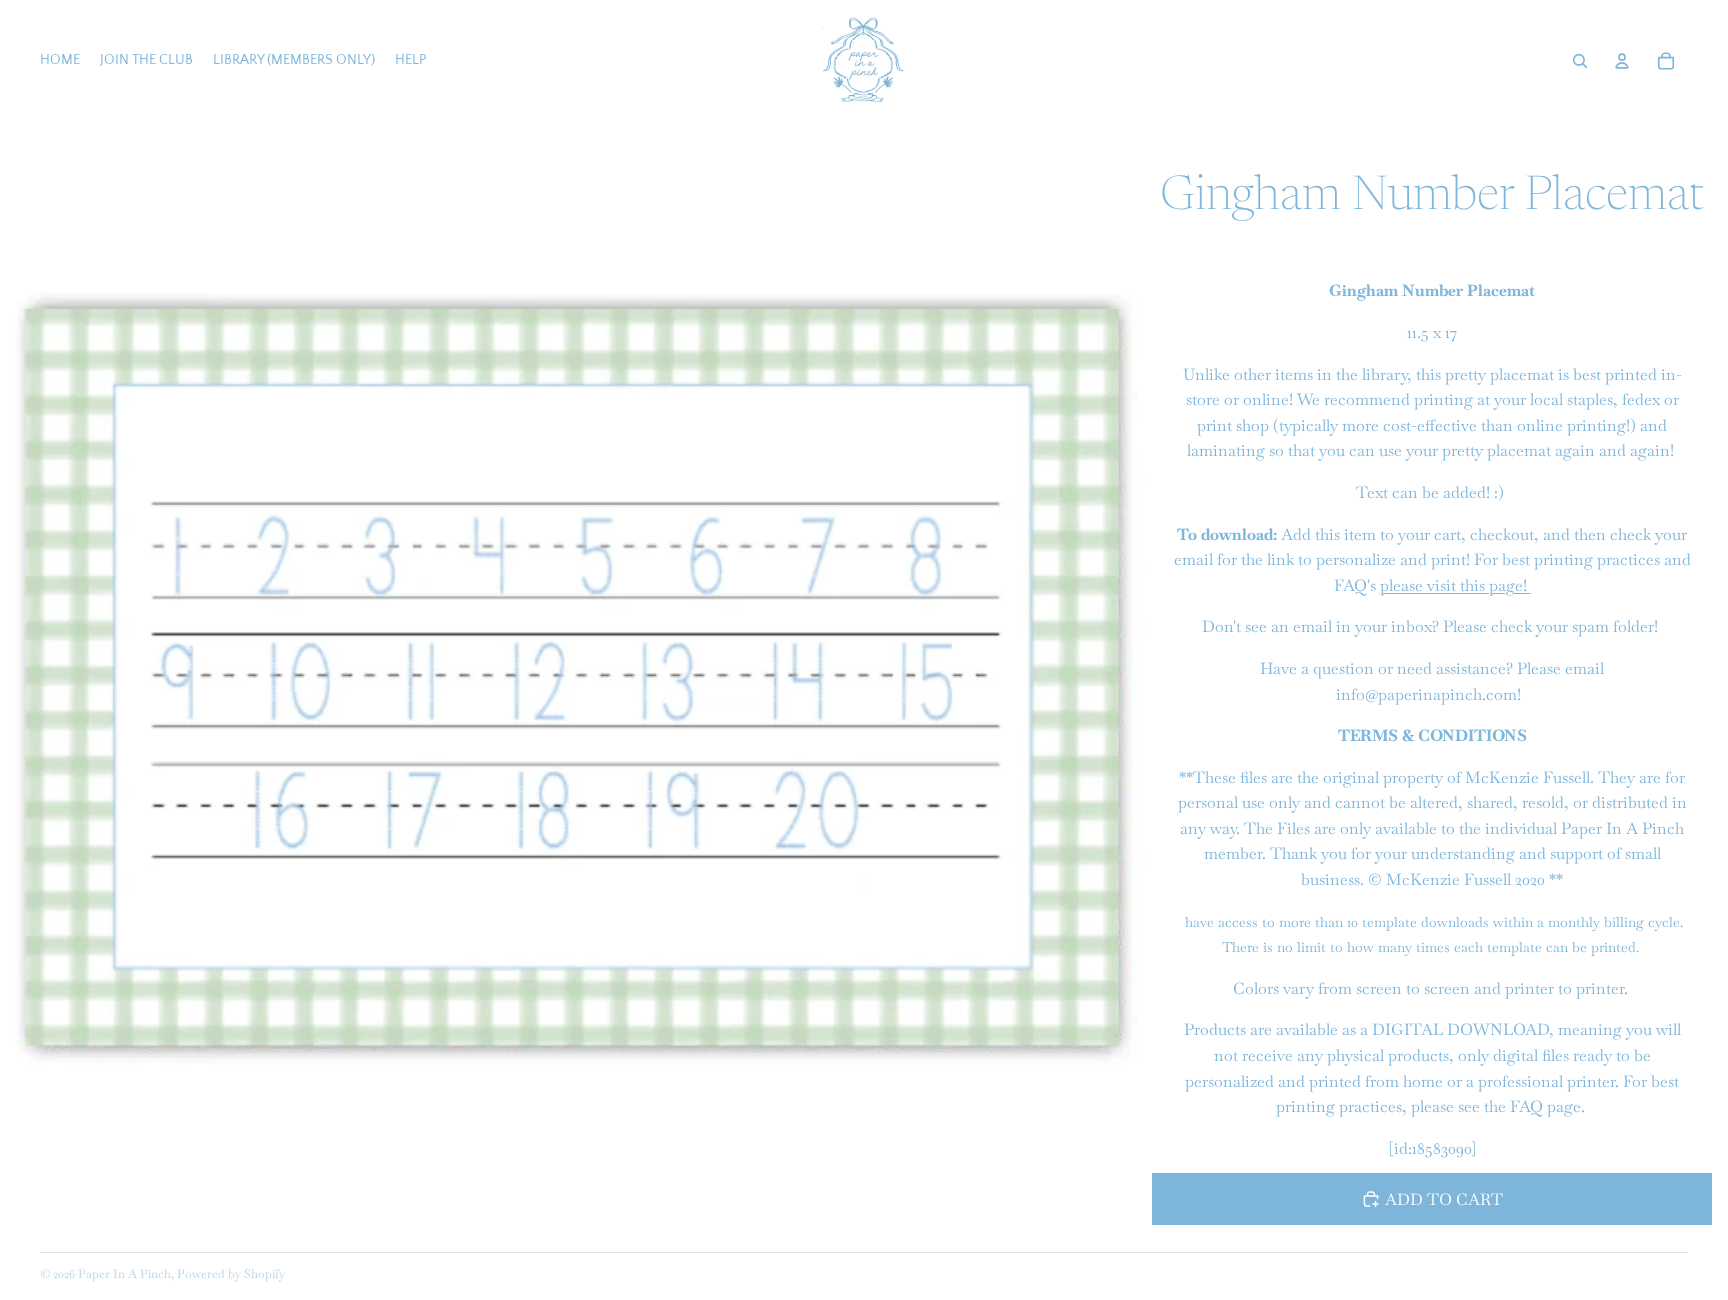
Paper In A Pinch (124, 1274)
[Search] (1580, 61)
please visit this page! (1455, 585)
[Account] (1622, 61)
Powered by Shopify (231, 1274)
